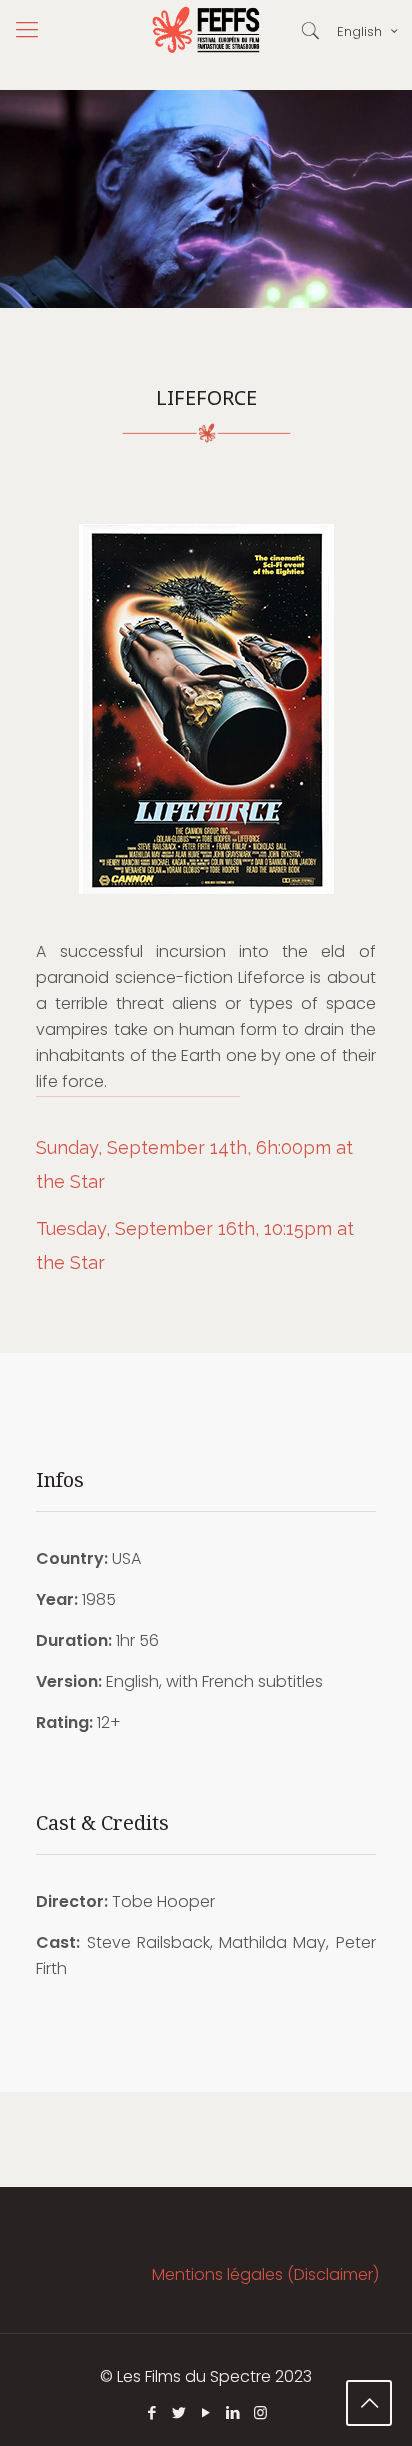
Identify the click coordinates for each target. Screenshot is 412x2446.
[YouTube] (206, 2412)
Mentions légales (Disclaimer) (265, 2274)
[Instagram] (260, 2412)
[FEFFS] (206, 30)
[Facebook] (152, 2412)
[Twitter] (179, 2412)
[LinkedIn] (233, 2412)
